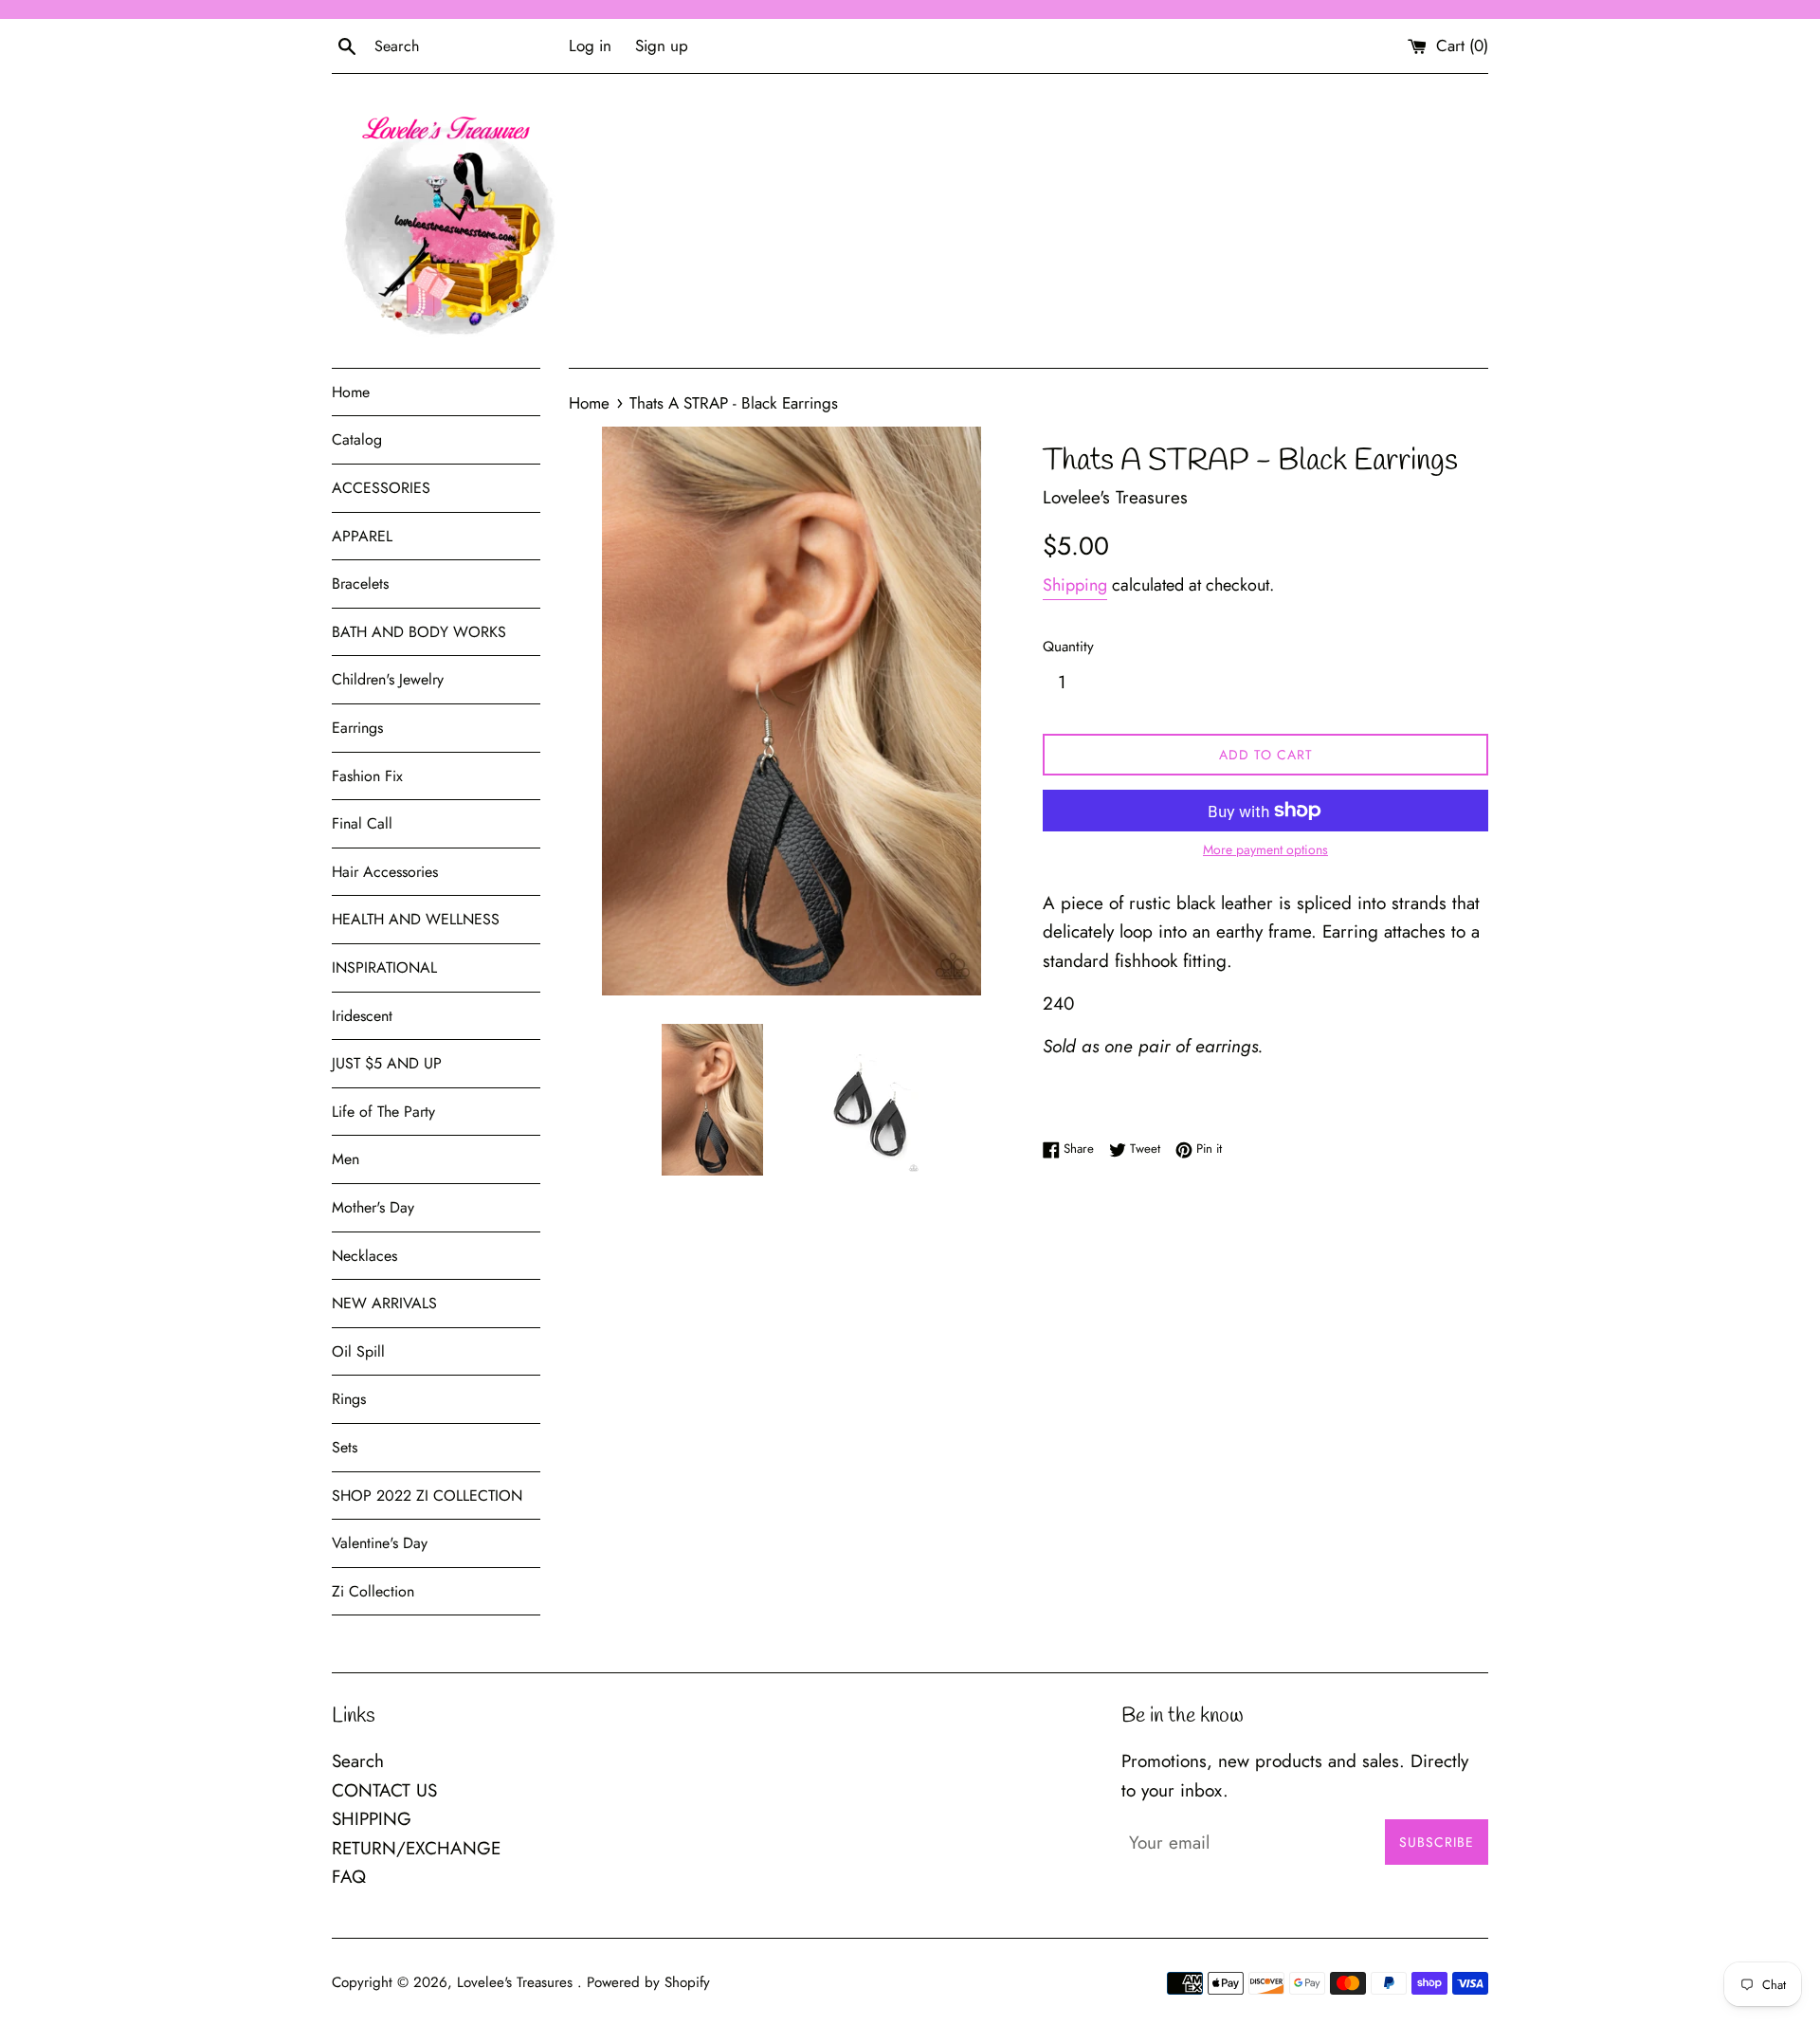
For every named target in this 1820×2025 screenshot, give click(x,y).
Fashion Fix (367, 776)
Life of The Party (383, 1112)
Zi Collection (373, 1591)
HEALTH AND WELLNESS (416, 919)
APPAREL (362, 536)
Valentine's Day (380, 1543)
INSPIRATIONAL (384, 967)
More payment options (1265, 849)
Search (358, 1761)
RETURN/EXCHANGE (416, 1848)
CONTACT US (384, 1790)
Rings (349, 1399)
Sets (345, 1447)
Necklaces (364, 1256)
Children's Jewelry (388, 679)
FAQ (349, 1877)
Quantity (1068, 647)
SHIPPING (372, 1819)
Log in (590, 46)
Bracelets (360, 584)
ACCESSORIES (381, 488)
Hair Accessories (385, 872)
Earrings (357, 728)
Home (351, 392)
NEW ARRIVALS (384, 1303)
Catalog (357, 439)
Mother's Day (373, 1207)
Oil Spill (358, 1351)
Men (346, 1159)
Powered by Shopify (648, 1982)
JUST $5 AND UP (387, 1063)
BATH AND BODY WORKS (419, 632)
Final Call (362, 823)
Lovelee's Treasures (517, 1982)
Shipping (1075, 585)
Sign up (662, 46)
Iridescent (362, 1016)
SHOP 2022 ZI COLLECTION (427, 1496)
